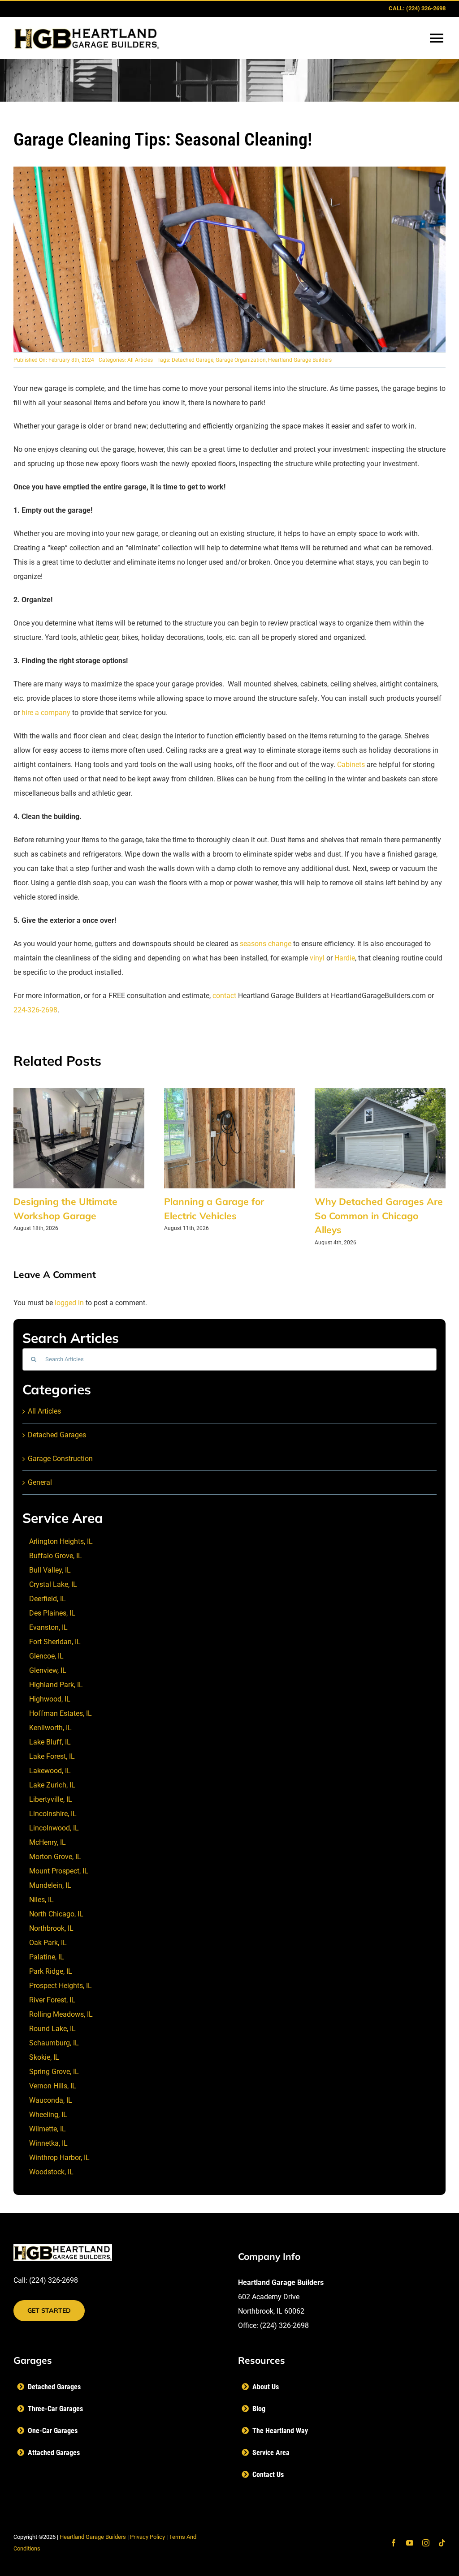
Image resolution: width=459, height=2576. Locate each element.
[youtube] (410, 2543)
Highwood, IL (50, 1699)
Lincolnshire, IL (53, 1814)
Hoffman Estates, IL (61, 1713)
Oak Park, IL (48, 1943)
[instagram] (426, 2543)
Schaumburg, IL (54, 2043)
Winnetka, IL (48, 2143)
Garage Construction (60, 1459)
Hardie (345, 958)
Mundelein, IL (50, 1885)
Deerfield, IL (48, 1599)
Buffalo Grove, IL (56, 1556)
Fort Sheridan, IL (55, 1642)
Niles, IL (41, 1900)
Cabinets (351, 765)
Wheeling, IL (48, 2115)
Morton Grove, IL (55, 1857)
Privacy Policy (147, 2537)
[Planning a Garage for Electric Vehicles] (229, 1092)
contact (224, 996)
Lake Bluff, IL (50, 1742)
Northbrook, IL (51, 1928)
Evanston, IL (48, 1627)
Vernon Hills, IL (53, 2086)
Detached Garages (57, 1435)
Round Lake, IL (52, 2029)
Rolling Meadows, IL (61, 2014)
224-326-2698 (35, 1010)
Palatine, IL (47, 1957)
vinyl (317, 958)
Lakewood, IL (50, 1771)
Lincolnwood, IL (54, 1828)
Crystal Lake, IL (53, 1584)
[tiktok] (442, 2543)
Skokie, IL (44, 2057)
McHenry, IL (48, 1842)
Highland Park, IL (56, 1685)
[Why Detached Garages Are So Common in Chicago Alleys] (380, 1092)
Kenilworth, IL (50, 1728)
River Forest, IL (52, 2000)
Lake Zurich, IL (52, 1785)
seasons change (265, 944)
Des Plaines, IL (52, 1613)
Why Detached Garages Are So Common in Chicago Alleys (379, 1215)
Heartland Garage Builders (300, 360)
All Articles (140, 360)
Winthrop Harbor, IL (59, 2158)
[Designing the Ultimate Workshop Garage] (79, 1092)
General (40, 1482)
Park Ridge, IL (51, 1971)
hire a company (46, 713)
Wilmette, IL (48, 2129)
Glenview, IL (48, 1670)
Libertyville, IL (51, 1799)
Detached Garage (193, 360)
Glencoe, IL (46, 1656)
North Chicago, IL (56, 1914)
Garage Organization (241, 360)
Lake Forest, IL (52, 1756)
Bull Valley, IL (50, 1570)
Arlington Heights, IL (61, 1541)
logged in (69, 1303)
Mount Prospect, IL (59, 1871)
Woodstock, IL (51, 2172)
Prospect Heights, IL (61, 1986)
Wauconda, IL (51, 2100)
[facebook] (394, 2543)
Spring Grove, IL (54, 2072)
